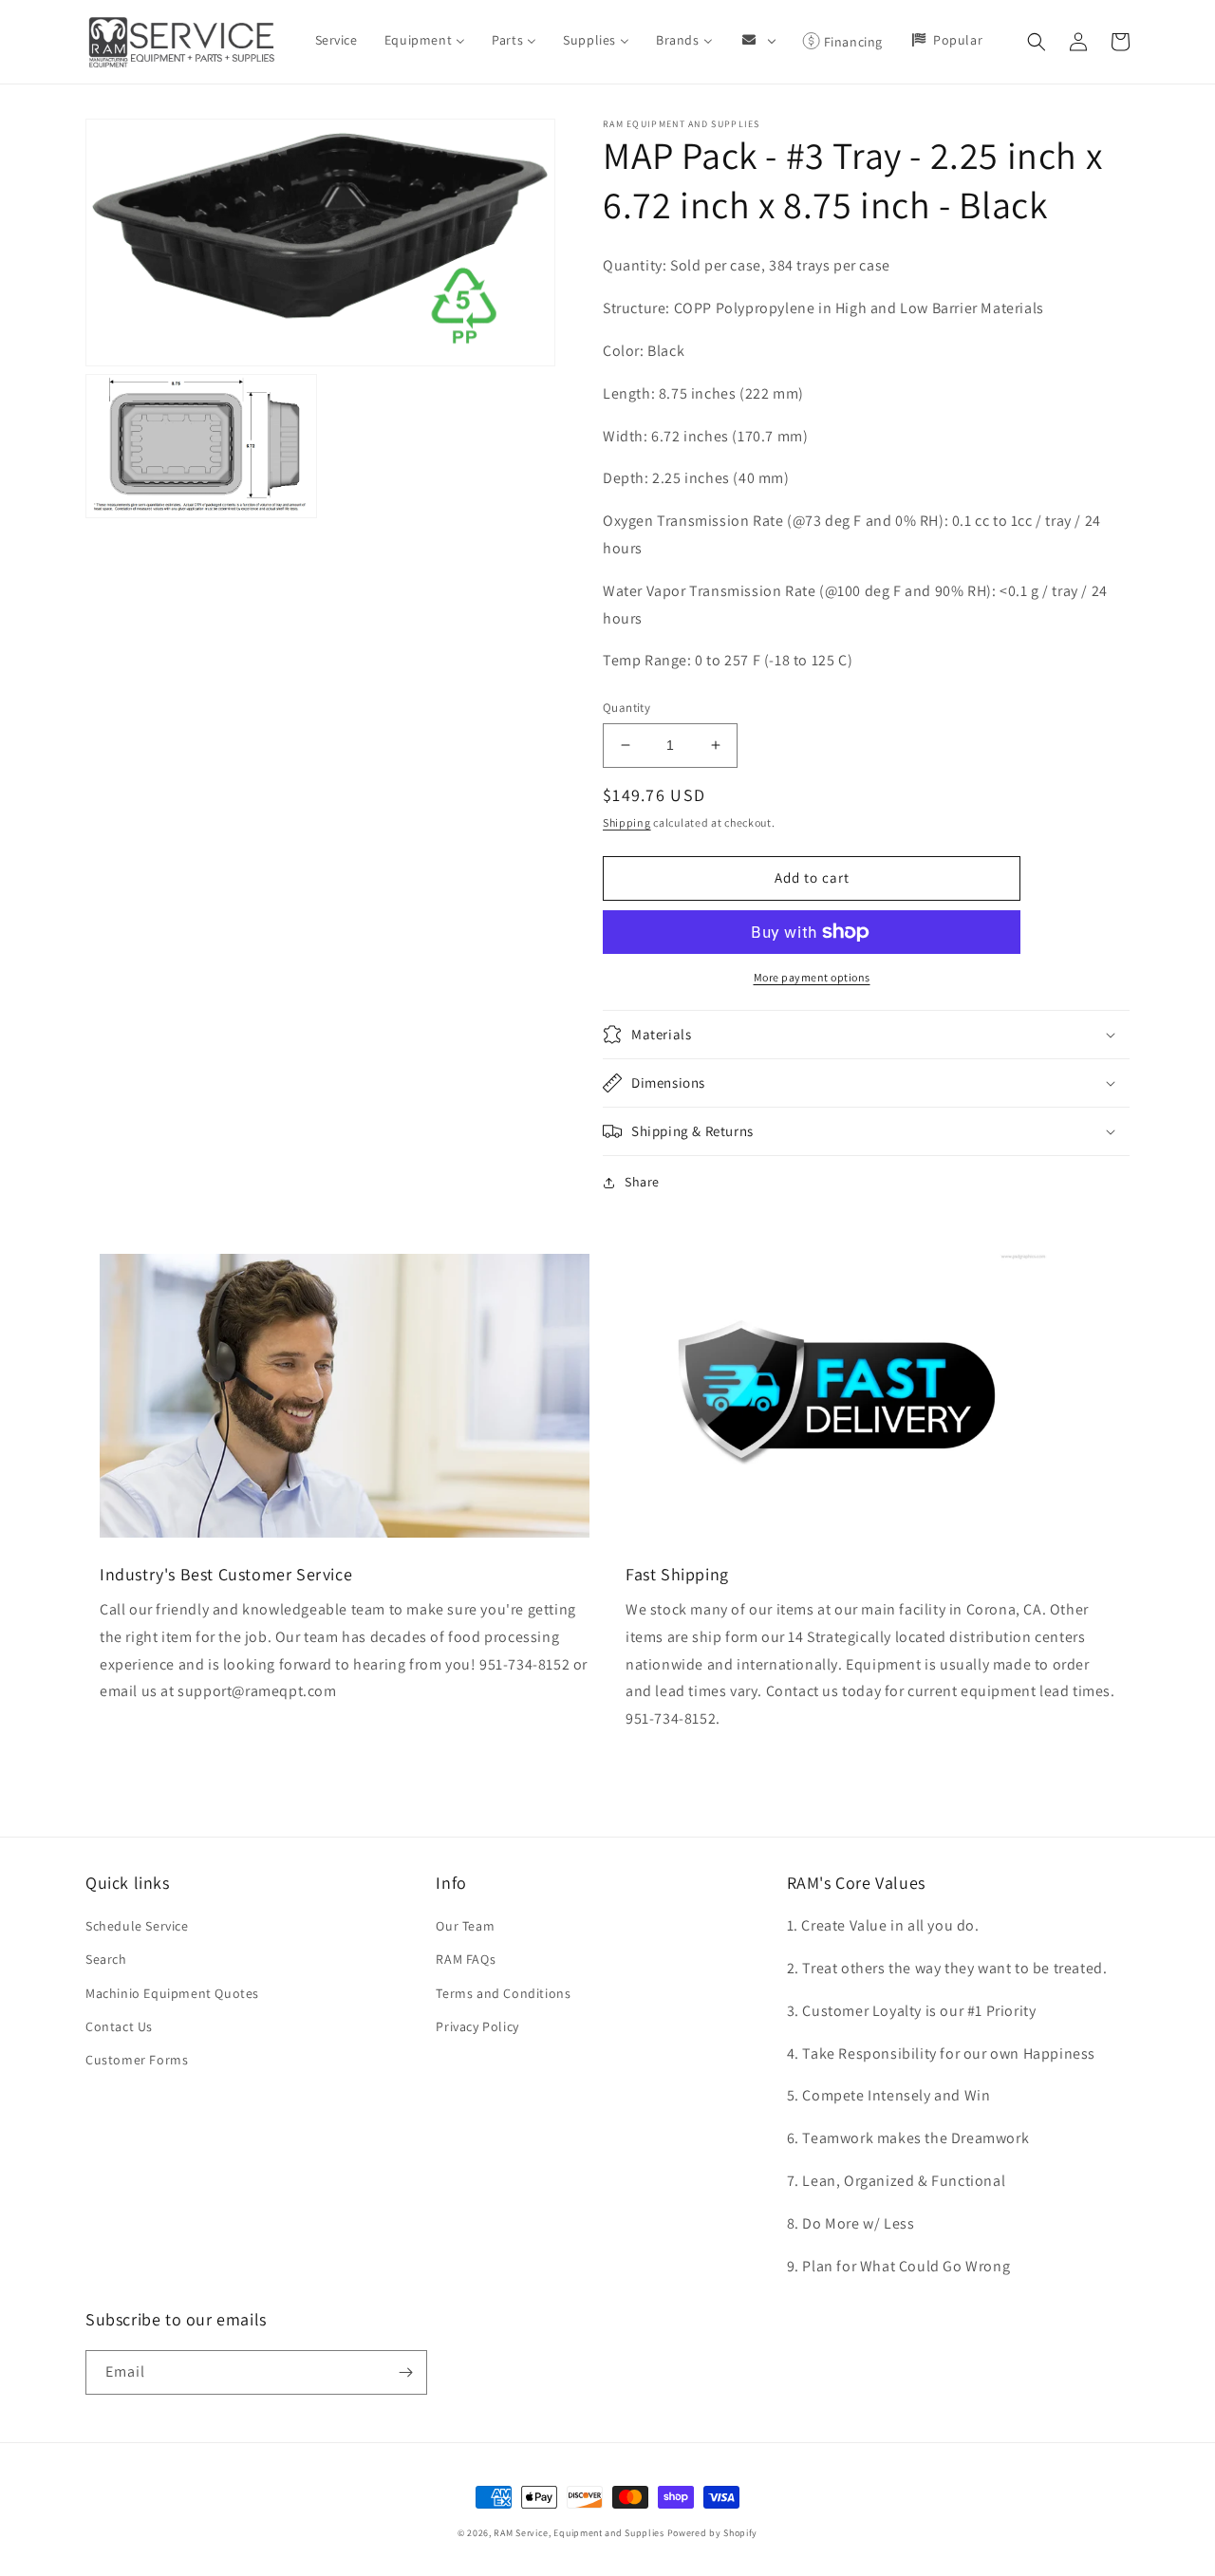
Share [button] (642, 1182)
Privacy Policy (477, 2026)
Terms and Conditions (503, 1993)
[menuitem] (336, 40)
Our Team (465, 1926)
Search (106, 1959)
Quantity (626, 708)
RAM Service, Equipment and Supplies (579, 2533)
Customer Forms (137, 2060)
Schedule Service (137, 1926)
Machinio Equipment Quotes (172, 1993)
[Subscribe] (405, 2372)
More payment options (812, 977)
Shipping (627, 822)
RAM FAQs (466, 1959)
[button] (1037, 42)
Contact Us (119, 2026)
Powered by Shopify (713, 2533)
